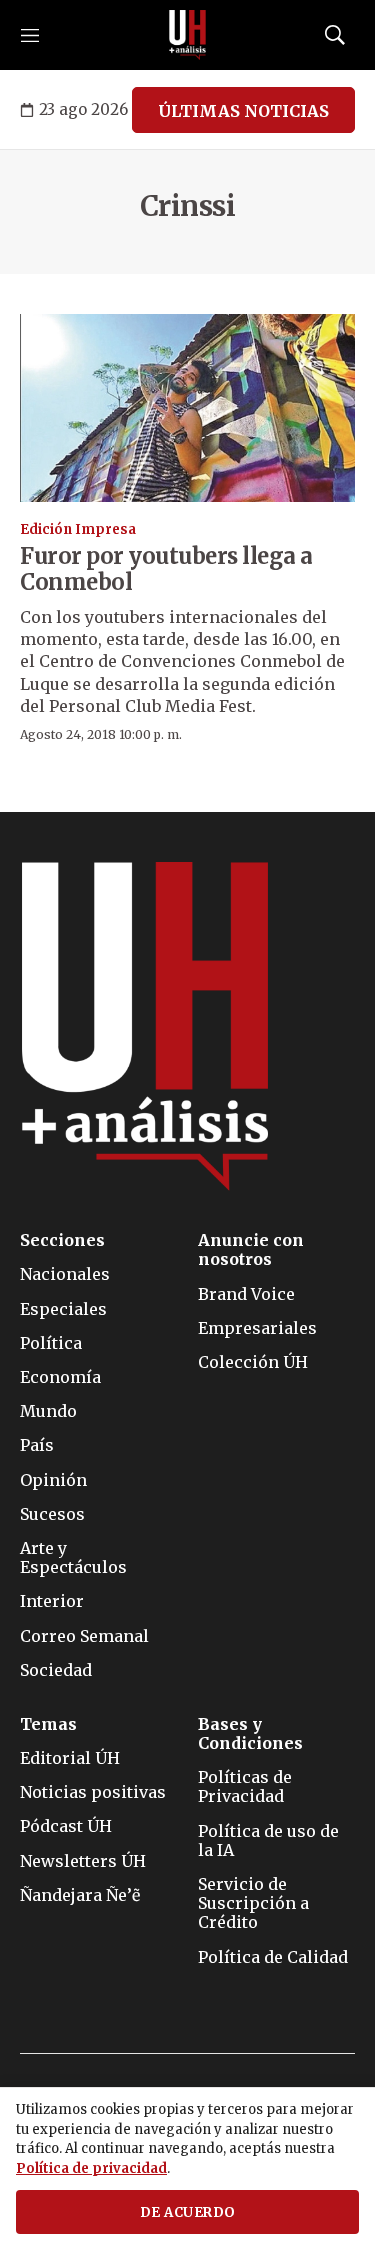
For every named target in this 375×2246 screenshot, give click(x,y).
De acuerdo (188, 2212)
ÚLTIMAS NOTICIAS (243, 111)
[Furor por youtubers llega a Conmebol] (187, 408)
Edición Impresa (78, 529)
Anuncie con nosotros (251, 1250)
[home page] (188, 35)
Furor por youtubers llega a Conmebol (166, 569)
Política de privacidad (91, 2168)
